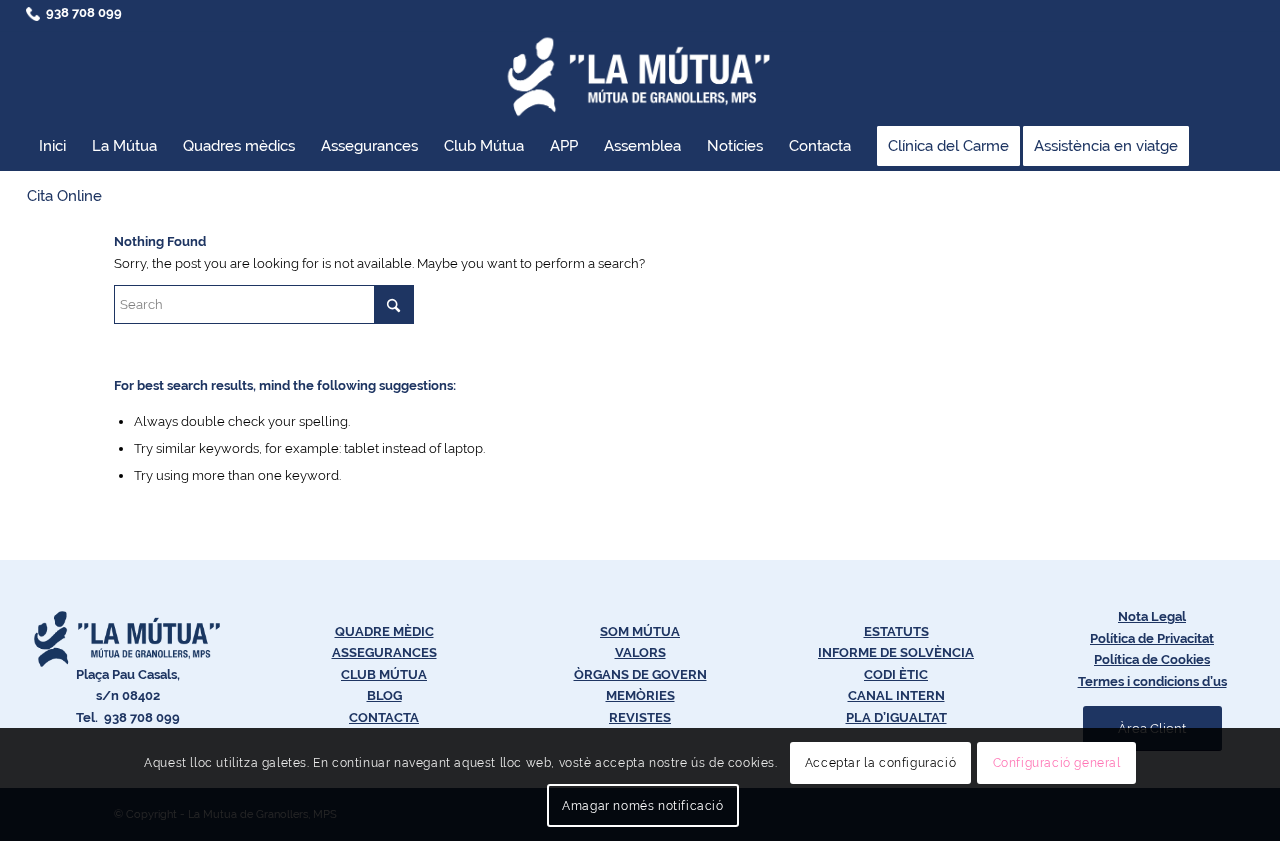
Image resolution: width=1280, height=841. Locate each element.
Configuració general (1057, 763)
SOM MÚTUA (640, 631)
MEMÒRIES (640, 695)
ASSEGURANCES (384, 652)
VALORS (640, 652)
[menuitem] (52, 146)
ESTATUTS (896, 631)
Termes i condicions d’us (1152, 681)
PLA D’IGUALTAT (896, 717)
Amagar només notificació (642, 806)
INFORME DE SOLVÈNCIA (896, 652)
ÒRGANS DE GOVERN (640, 674)
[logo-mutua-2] (640, 76)
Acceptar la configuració (880, 763)
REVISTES (640, 717)
